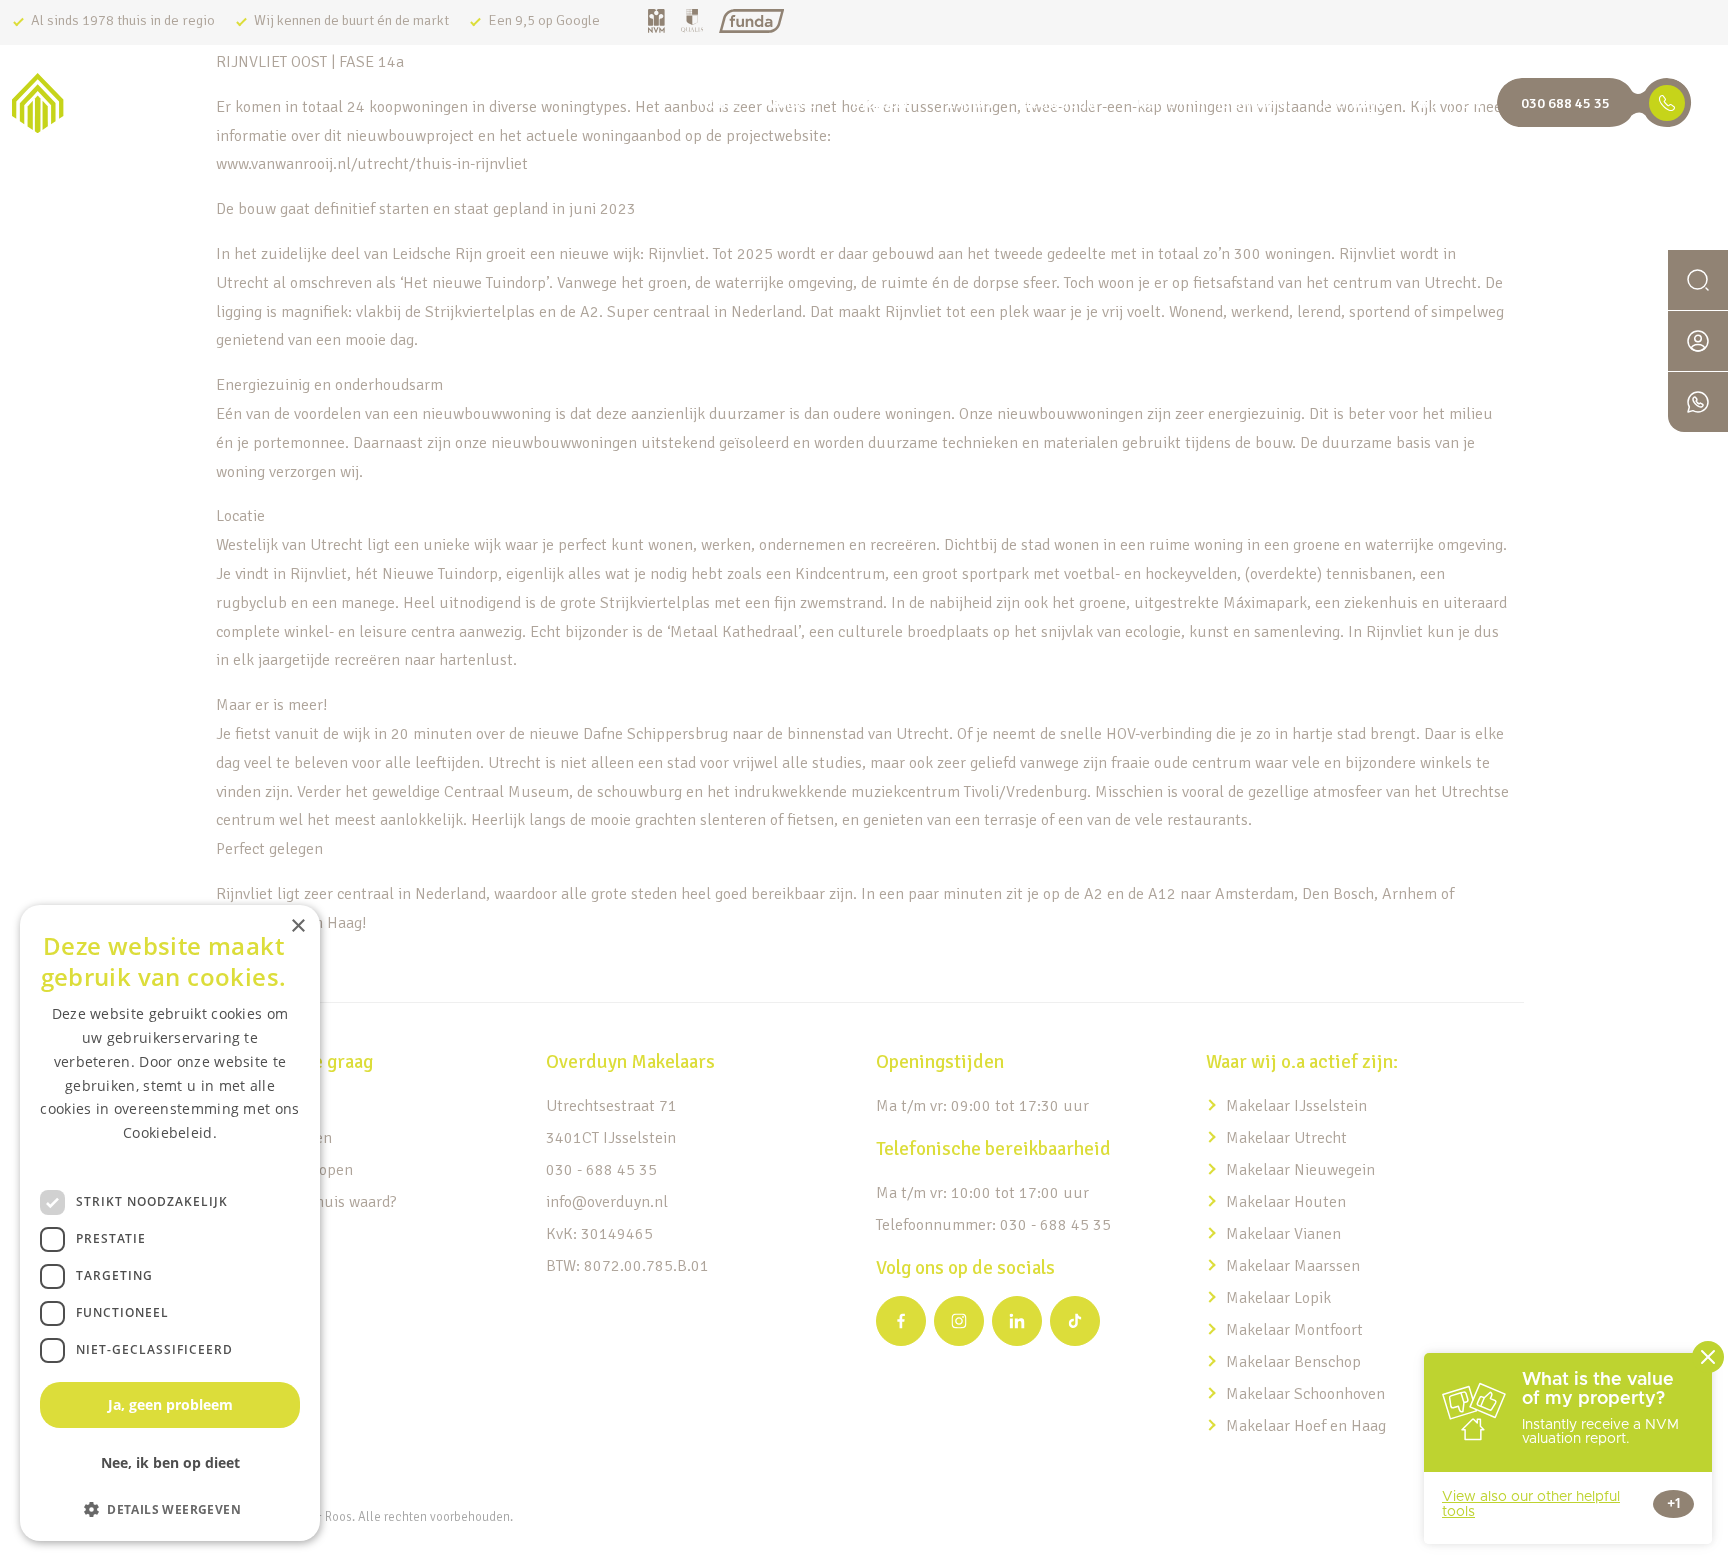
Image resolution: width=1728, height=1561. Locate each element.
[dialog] (170, 1223)
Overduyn (1351, 103)
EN (1471, 103)
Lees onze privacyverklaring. (169, 1156)
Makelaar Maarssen (1293, 1266)
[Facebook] (901, 1321)
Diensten (882, 103)
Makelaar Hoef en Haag (1306, 1426)
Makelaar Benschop (1293, 1362)
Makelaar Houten (1286, 1202)
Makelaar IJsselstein (1296, 1106)
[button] (170, 1509)
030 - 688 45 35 (601, 1170)
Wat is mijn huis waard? (1214, 103)
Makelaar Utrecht (1286, 1138)
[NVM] (656, 22)
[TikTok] (1075, 1321)
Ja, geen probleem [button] (170, 1404)
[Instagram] (959, 1321)
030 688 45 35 (1565, 103)
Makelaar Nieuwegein (1300, 1170)
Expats (969, 103)
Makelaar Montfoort (1296, 1330)
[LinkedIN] (1017, 1321)
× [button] (297, 926)
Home (719, 103)
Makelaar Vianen (1283, 1234)
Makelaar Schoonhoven (1305, 1394)
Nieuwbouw (1057, 103)
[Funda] (751, 22)
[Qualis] (692, 22)
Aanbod (790, 103)
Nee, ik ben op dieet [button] (170, 1462)
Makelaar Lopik (1278, 1298)
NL (1429, 103)
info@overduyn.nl (607, 1202)
